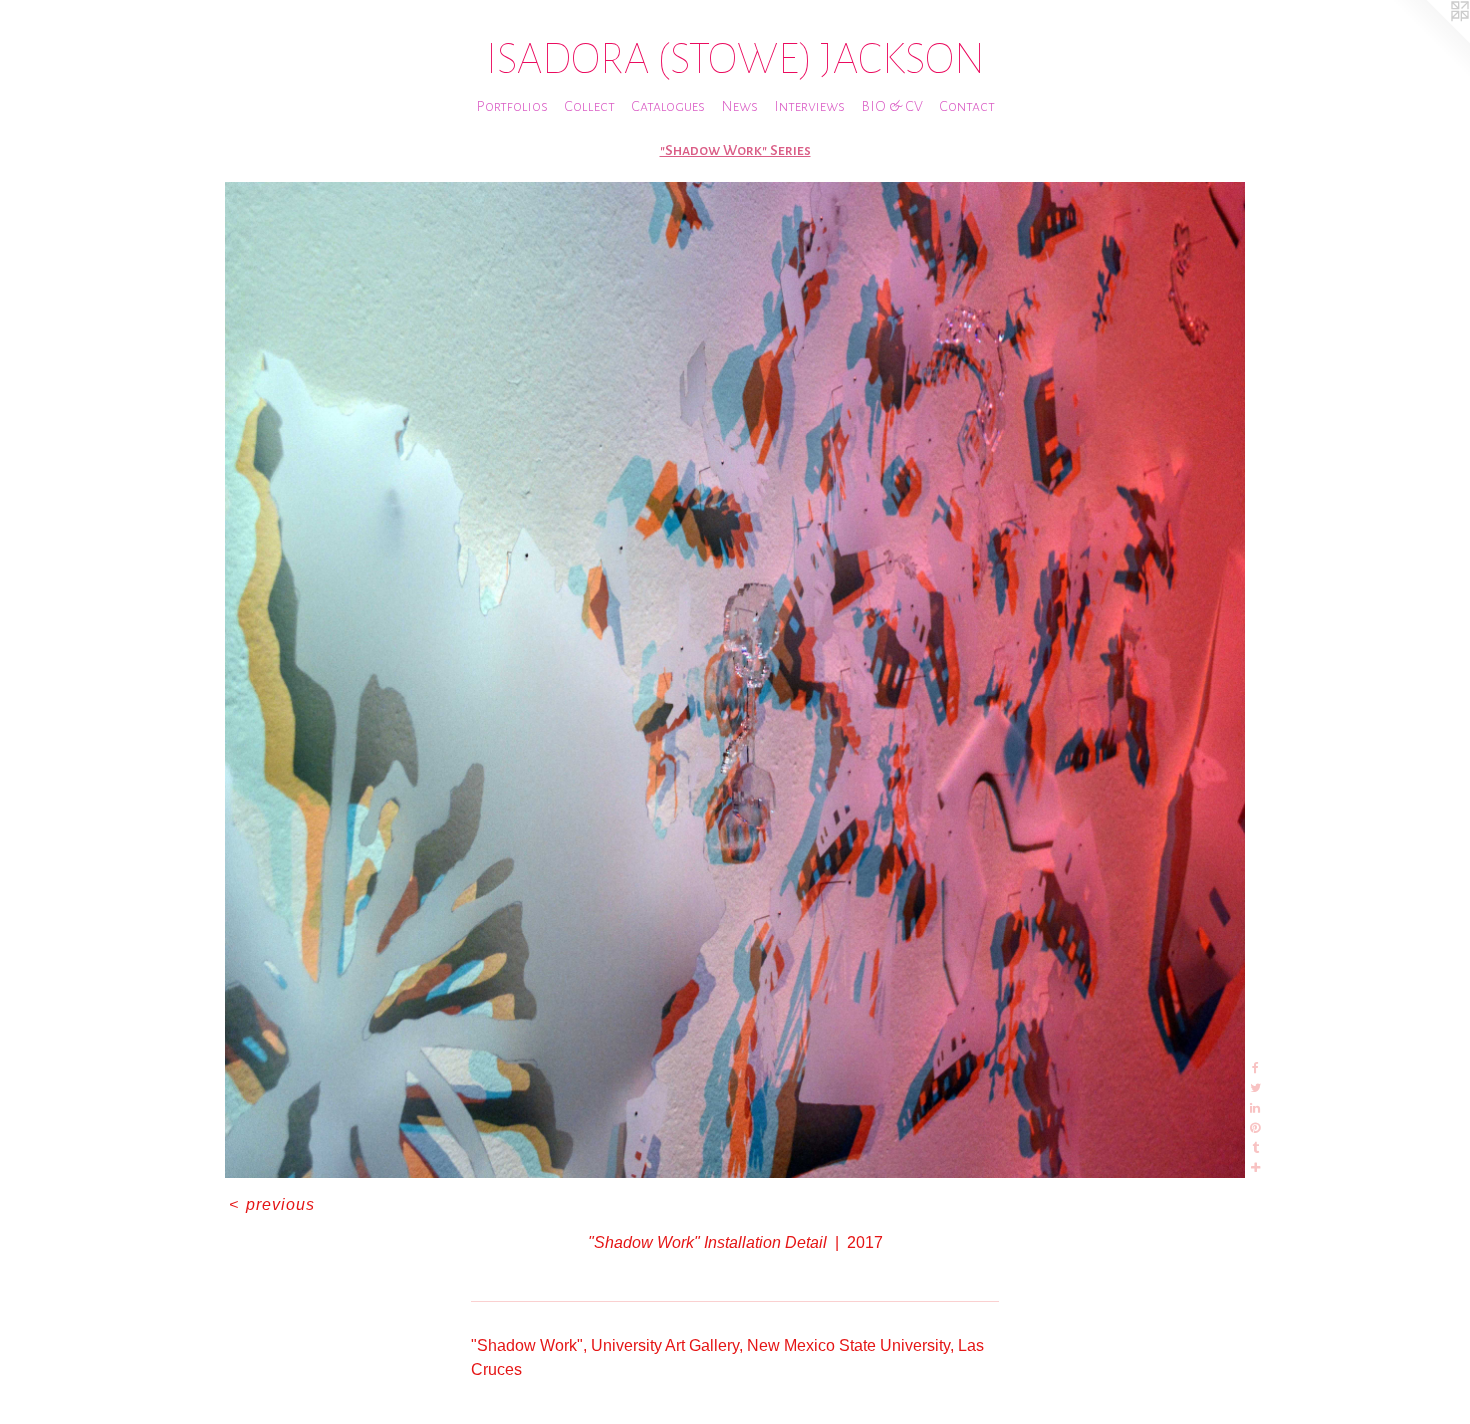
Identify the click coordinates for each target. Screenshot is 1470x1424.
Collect (589, 106)
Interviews (809, 106)
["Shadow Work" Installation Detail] (735, 680)
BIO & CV (892, 106)
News (739, 106)
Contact (967, 106)
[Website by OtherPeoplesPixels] (1430, 40)
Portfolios (512, 106)
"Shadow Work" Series (735, 150)
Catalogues (668, 106)
